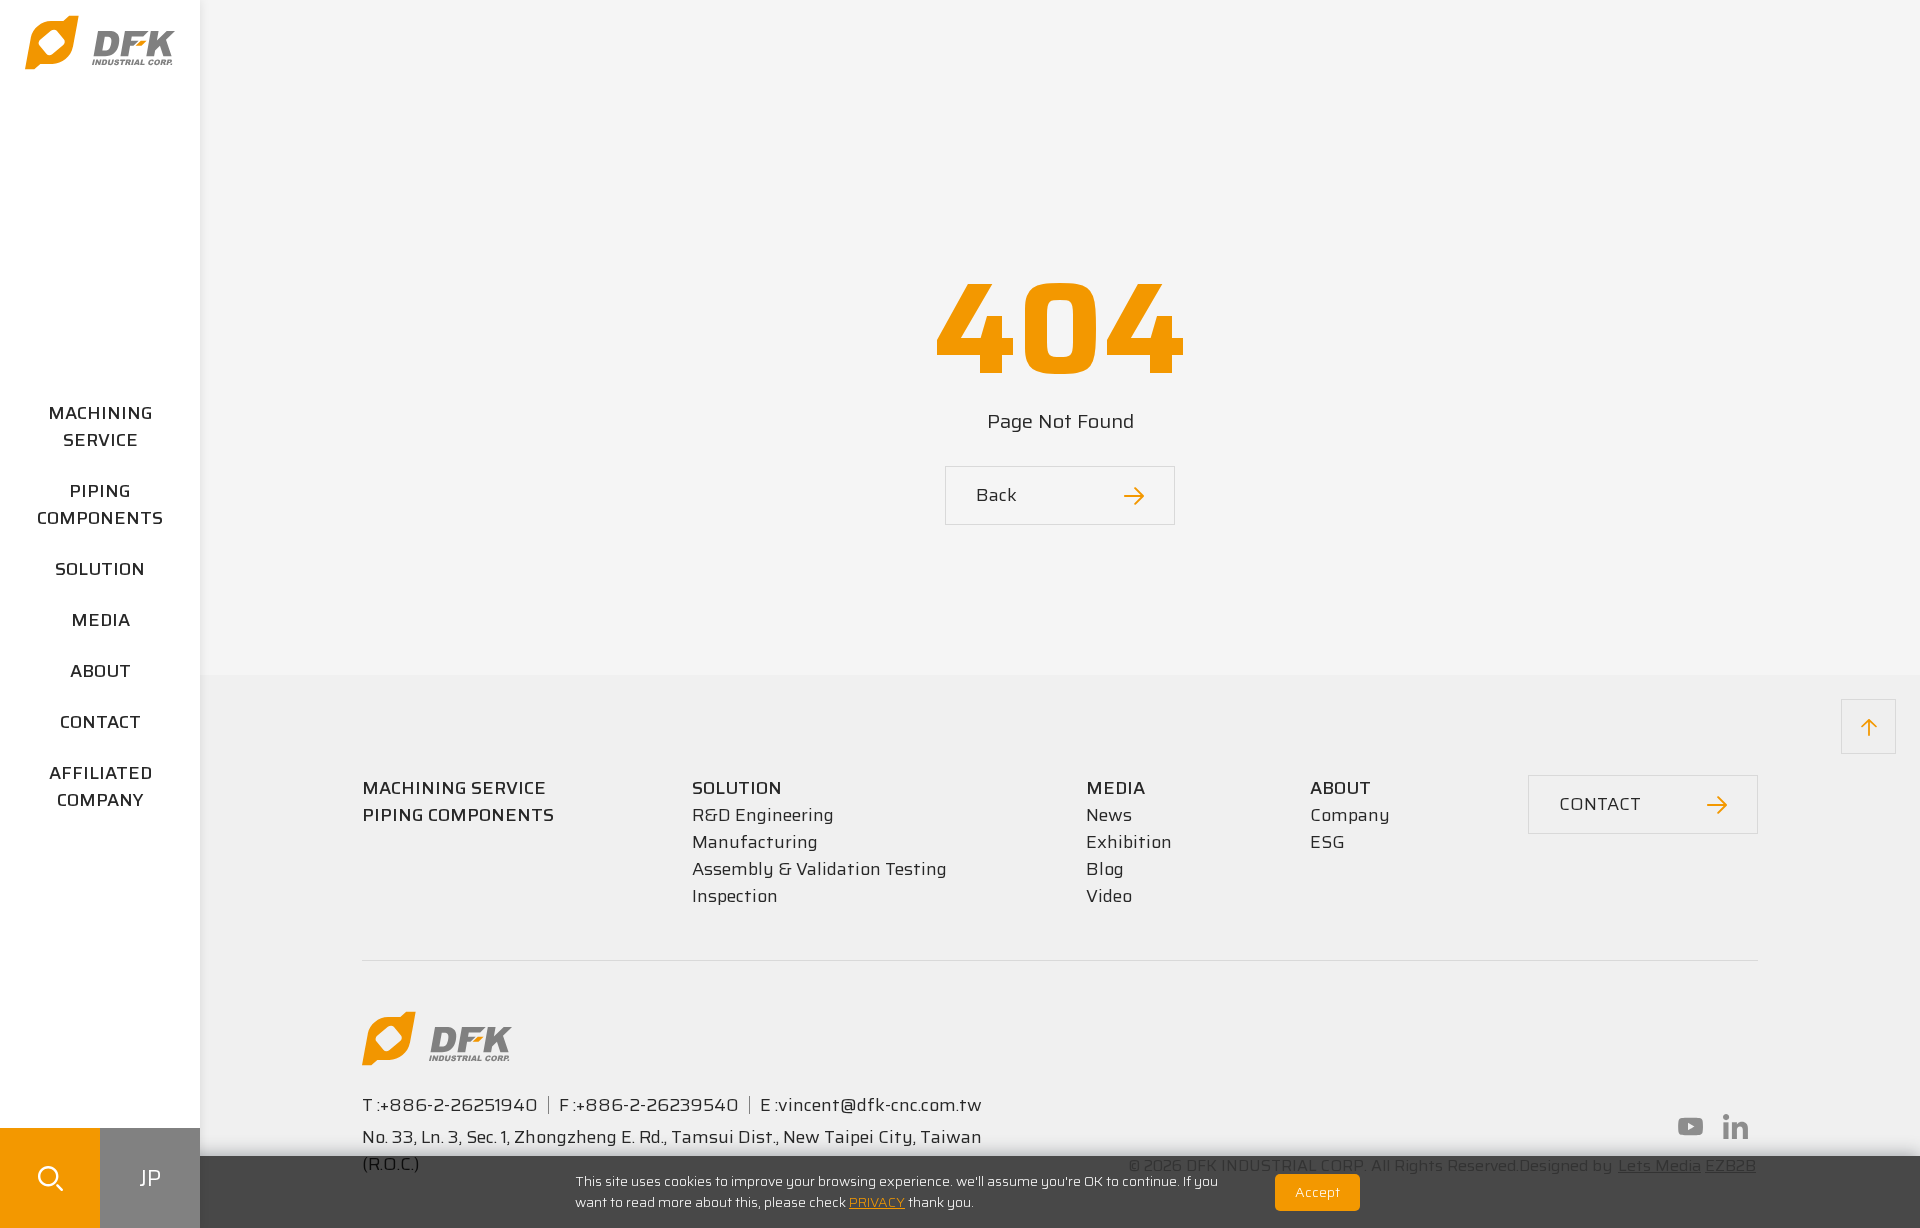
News (1109, 815)
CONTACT (100, 722)
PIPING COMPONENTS (100, 504)
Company (1350, 815)
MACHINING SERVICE (100, 426)
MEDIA (100, 620)
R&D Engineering (763, 815)
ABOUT (100, 671)
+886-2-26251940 (459, 1105)
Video (1109, 896)
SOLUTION (100, 569)
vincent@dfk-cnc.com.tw (880, 1105)
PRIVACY (877, 1202)
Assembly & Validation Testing (819, 869)
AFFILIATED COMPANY (100, 786)
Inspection (735, 896)
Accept (1317, 1192)
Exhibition (1129, 842)
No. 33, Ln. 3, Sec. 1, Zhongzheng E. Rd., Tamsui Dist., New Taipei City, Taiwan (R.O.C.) (672, 1151)
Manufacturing (755, 842)
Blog (1105, 869)
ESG (1327, 842)
